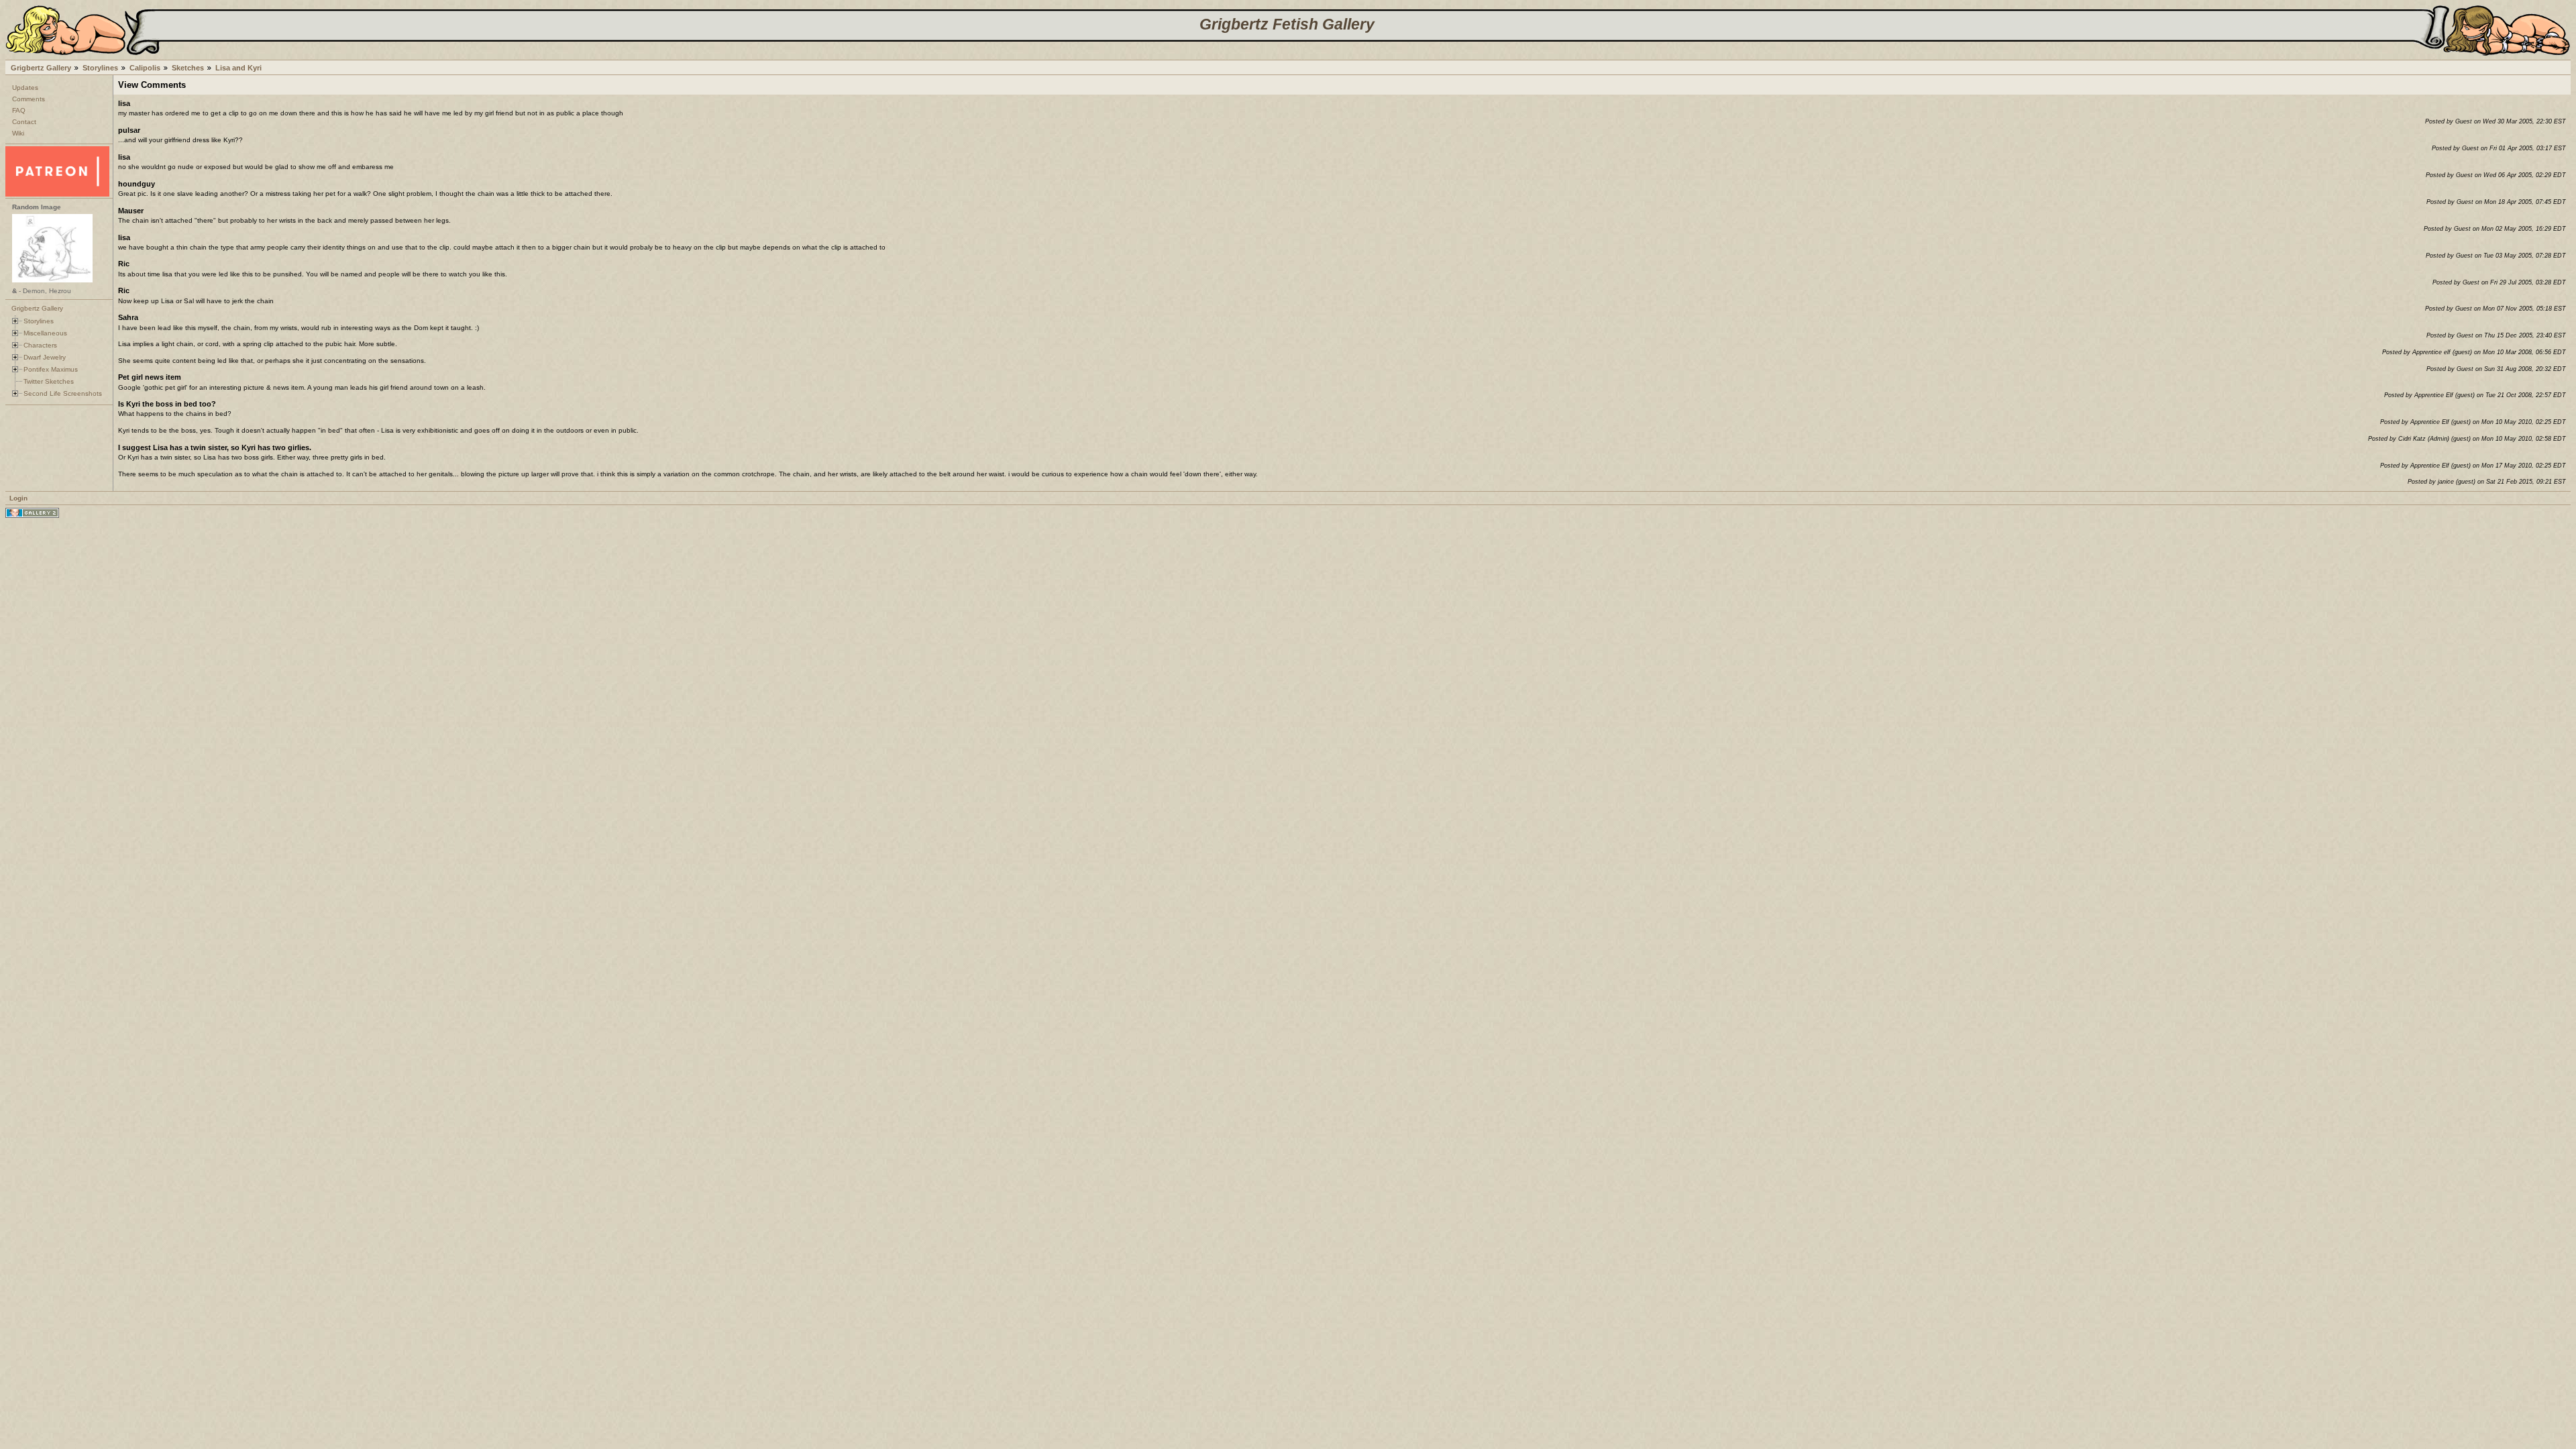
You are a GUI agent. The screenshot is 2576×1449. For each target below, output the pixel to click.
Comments (29, 99)
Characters (40, 345)
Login (18, 498)
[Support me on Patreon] (57, 194)
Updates (25, 88)
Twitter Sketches (49, 381)
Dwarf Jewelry (45, 357)
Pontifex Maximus (51, 369)
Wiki (18, 133)
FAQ (19, 110)
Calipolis (145, 68)
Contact (24, 122)
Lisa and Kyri (238, 68)
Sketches (188, 68)
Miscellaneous (45, 333)
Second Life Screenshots (63, 393)
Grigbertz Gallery (41, 68)
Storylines (100, 68)
